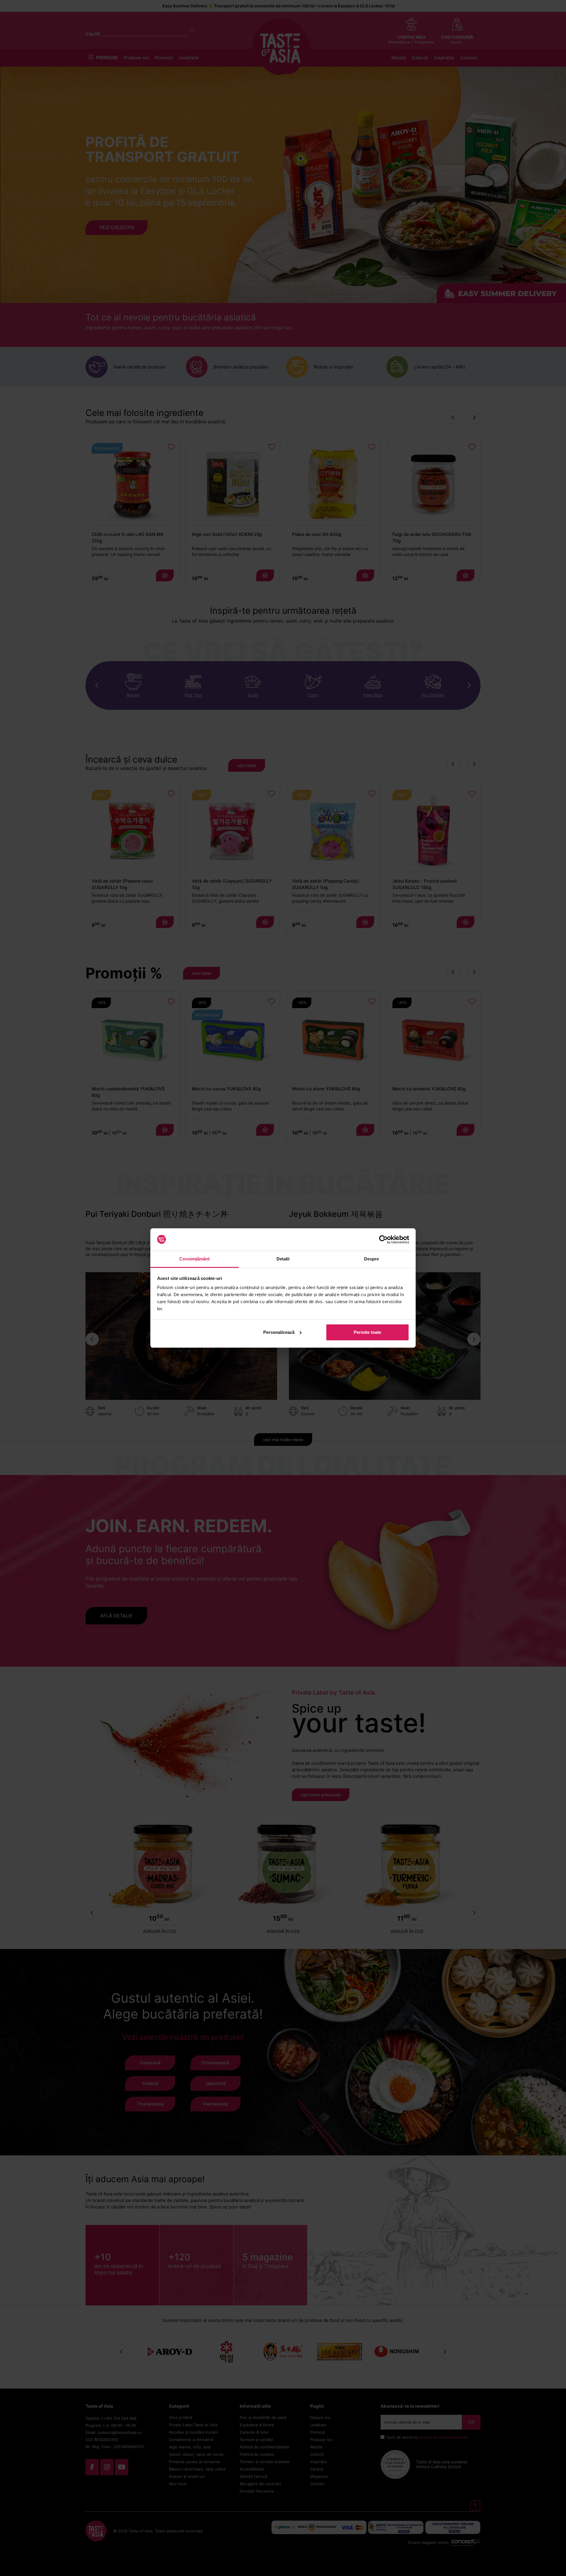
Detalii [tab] (283, 1259)
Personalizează (279, 1332)
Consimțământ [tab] (194, 1259)
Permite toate (367, 1332)
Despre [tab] (372, 1259)
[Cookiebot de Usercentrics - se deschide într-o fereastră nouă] (383, 1240)
